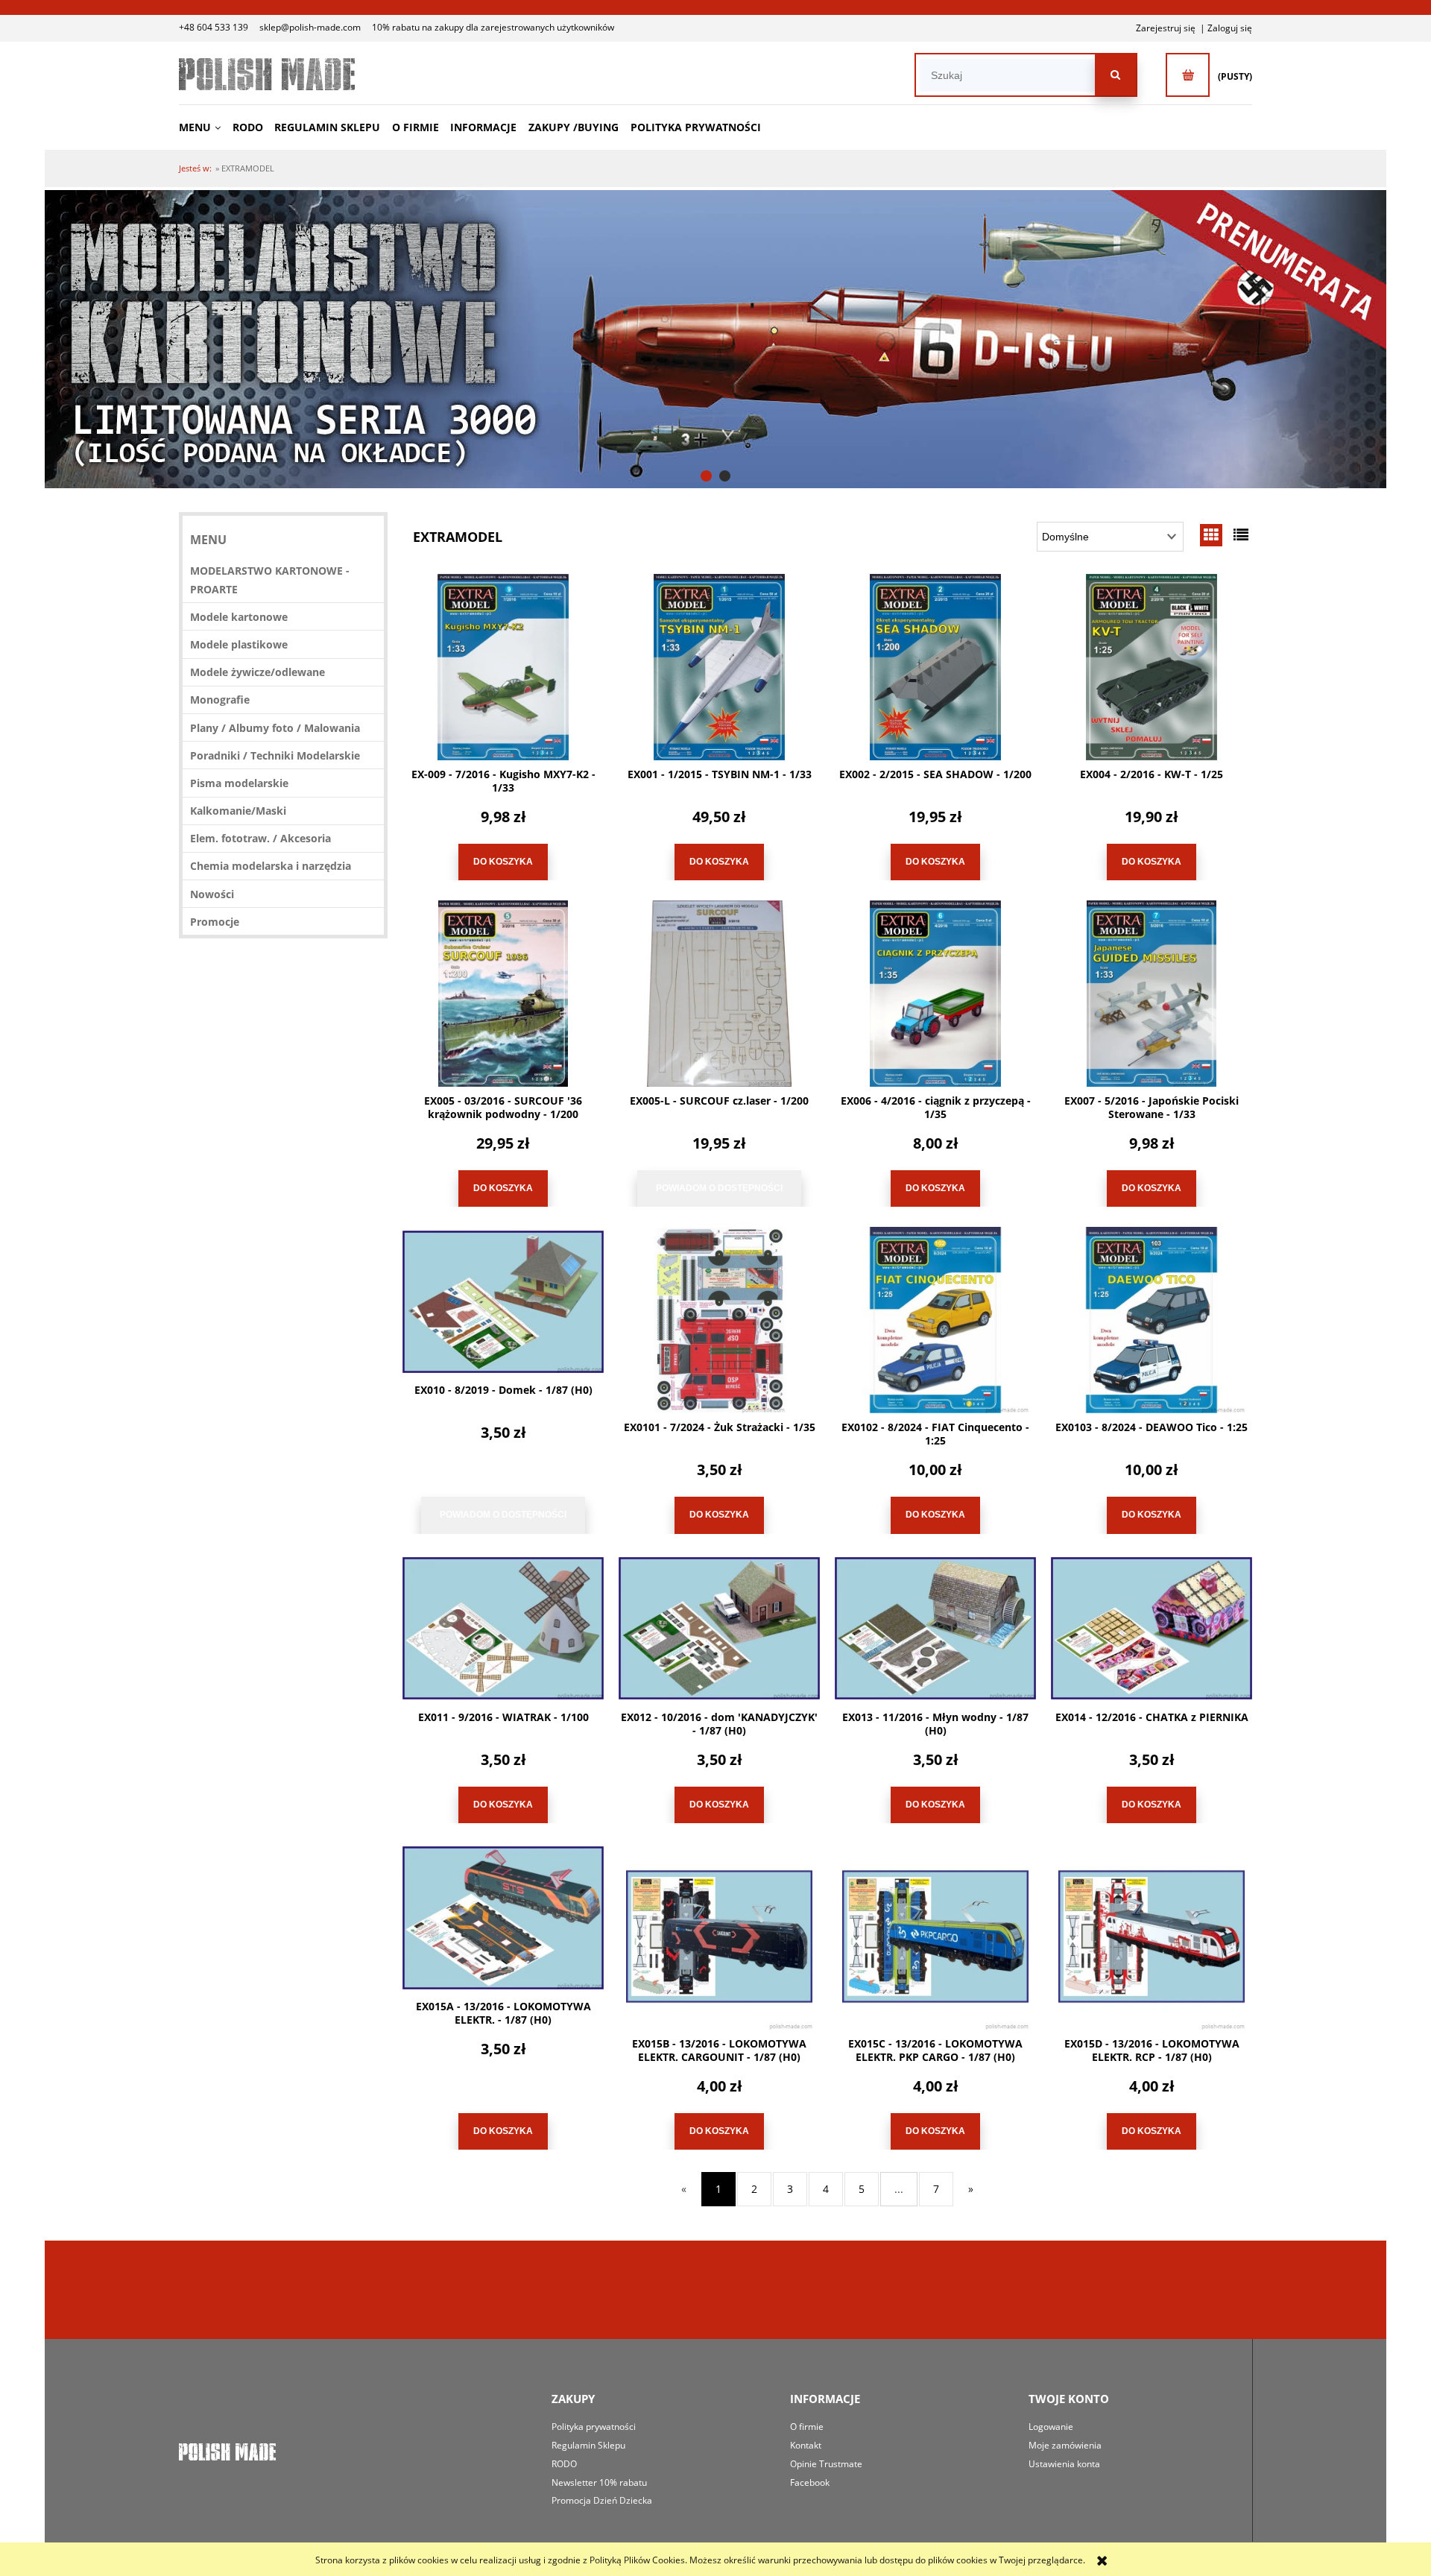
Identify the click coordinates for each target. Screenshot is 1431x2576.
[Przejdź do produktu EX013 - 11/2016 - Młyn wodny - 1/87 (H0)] (935, 1629)
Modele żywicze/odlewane (258, 672)
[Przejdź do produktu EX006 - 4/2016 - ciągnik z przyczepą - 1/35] (935, 994)
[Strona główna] (267, 74)
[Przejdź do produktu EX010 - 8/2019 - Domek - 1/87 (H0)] (503, 1301)
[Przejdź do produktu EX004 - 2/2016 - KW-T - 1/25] (1152, 667)
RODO (564, 2464)
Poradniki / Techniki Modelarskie (275, 755)
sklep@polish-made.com (310, 27)
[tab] (706, 476)
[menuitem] (205, 127)
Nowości (212, 894)
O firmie (807, 2427)
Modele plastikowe (239, 644)
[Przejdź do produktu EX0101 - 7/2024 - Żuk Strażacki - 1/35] (719, 1320)
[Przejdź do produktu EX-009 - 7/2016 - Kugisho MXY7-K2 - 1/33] (503, 667)
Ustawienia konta (1064, 2464)
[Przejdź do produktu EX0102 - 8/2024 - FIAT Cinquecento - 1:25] (935, 1320)
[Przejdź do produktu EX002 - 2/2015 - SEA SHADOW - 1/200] (935, 667)
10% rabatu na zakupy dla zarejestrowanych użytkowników (493, 27)
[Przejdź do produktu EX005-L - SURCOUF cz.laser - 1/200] (719, 994)
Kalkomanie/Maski (238, 811)
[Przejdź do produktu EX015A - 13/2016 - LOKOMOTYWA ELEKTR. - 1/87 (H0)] (503, 1918)
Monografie (220, 700)
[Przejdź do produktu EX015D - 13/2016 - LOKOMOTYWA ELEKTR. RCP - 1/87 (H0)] (1152, 1936)
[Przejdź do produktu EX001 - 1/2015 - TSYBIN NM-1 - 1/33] (719, 667)
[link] (715, 339)
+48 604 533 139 (214, 27)
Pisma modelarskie (239, 783)
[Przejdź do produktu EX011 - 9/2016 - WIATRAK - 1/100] (503, 1629)
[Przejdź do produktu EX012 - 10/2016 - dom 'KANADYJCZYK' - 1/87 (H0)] (719, 1629)
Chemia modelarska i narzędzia (271, 866)
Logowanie (1051, 2427)
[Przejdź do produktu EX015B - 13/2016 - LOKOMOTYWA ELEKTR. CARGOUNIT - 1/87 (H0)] (719, 1936)
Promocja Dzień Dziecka (602, 2500)
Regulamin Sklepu (588, 2445)
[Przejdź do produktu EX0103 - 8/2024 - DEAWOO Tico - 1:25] (1152, 1320)
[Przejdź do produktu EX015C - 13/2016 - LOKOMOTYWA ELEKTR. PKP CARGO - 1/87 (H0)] (935, 1936)
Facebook (810, 2482)
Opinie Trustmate (826, 2464)
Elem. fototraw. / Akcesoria (260, 838)
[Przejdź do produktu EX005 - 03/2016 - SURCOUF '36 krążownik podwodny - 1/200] (503, 994)
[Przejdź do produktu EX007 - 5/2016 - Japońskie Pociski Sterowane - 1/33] (1152, 994)
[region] (715, 339)
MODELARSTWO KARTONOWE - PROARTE (270, 580)
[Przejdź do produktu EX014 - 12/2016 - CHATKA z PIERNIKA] (1152, 1629)
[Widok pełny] (1241, 535)
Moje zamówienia (1065, 2445)
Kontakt (806, 2445)
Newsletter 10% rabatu (599, 2482)
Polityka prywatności (594, 2427)
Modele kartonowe (239, 617)
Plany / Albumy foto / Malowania (275, 728)
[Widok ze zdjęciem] (1211, 535)
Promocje (215, 922)
